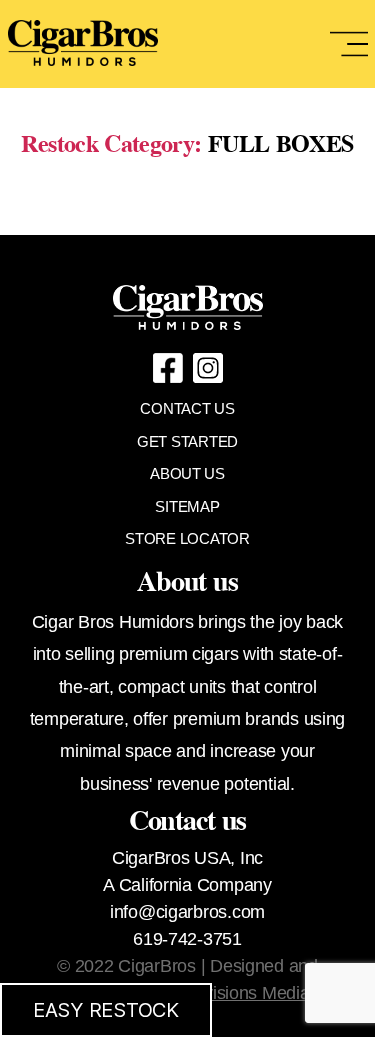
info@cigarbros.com (187, 912)
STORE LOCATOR (187, 538)
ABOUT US (187, 473)
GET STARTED (187, 441)
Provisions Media (243, 993)
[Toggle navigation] (349, 44)
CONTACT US (187, 408)
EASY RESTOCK (106, 1010)
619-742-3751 (187, 939)
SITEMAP (187, 506)
